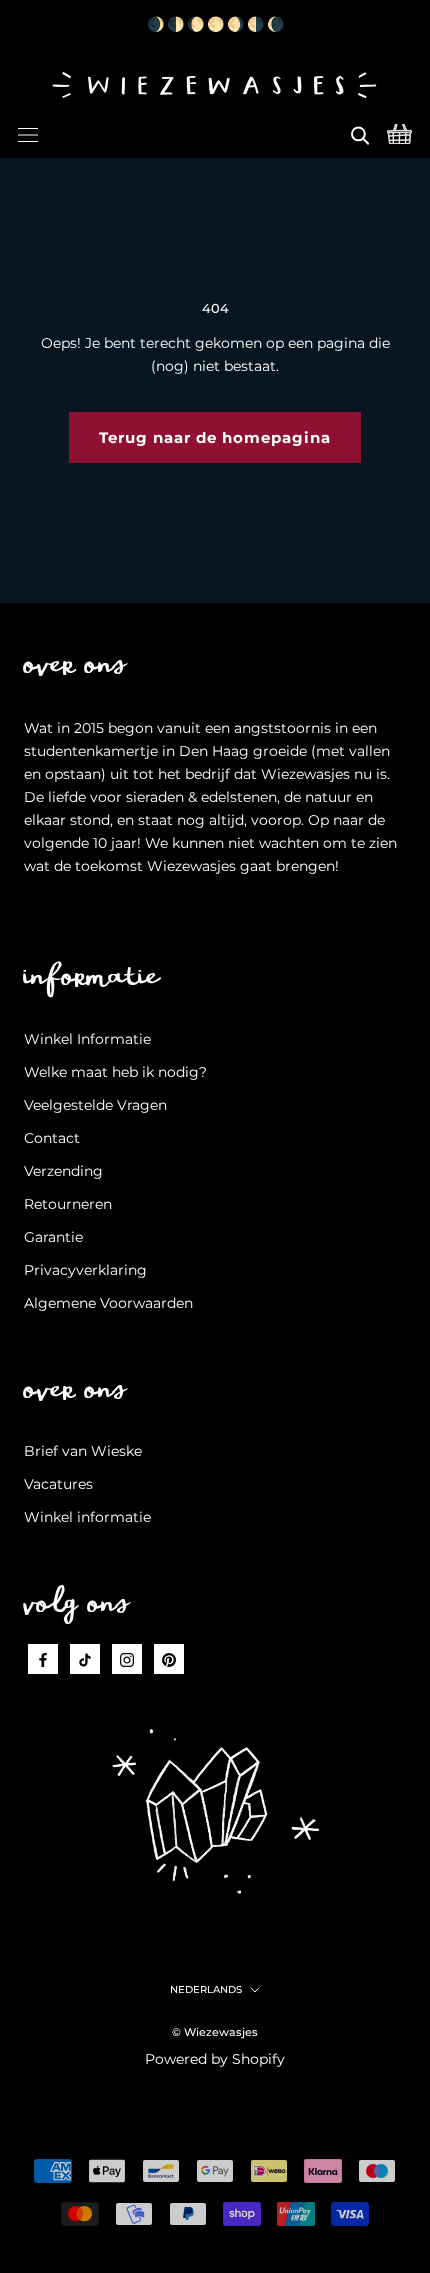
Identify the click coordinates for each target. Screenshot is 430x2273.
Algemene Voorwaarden (108, 1303)
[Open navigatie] (28, 132)
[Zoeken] (360, 132)
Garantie (53, 1237)
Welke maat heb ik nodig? (115, 1072)
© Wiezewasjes (215, 2032)
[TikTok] (85, 1658)
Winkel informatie (87, 1517)
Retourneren (68, 1204)
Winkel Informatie (87, 1039)
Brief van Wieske (83, 1451)
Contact (52, 1138)
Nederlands (206, 1989)
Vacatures (58, 1484)
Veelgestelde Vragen (95, 1105)
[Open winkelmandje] (399, 132)
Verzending (63, 1171)
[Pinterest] (169, 1658)
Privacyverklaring (85, 1270)
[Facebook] (43, 1658)
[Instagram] (127, 1658)
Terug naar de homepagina (215, 437)
